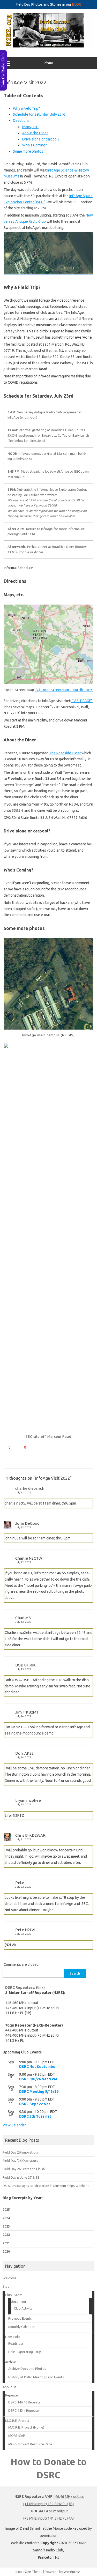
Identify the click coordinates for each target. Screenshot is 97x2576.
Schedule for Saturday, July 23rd (39, 114)
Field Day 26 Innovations (21, 2152)
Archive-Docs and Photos (27, 2369)
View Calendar (14, 2125)
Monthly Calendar (21, 2327)
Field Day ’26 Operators (20, 2161)
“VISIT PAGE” (82, 701)
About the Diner (35, 133)
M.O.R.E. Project (17, 2421)
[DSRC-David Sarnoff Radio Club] (48, 46)
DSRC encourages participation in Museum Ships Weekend (46, 2186)
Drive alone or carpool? (41, 139)
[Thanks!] (5, 1447)
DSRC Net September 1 (39, 2067)
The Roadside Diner (65, 753)
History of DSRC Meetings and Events (36, 2377)
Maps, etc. (30, 127)
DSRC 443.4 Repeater (24, 2410)
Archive (11, 2362)
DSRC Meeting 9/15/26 (39, 2091)
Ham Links (13, 2337)
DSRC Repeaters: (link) (25, 1987)
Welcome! (10, 2278)
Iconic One (23, 2572)
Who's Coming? (35, 145)
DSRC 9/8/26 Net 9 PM (38, 2079)
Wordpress (72, 2572)
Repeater (12, 2395)
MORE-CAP (17, 2436)
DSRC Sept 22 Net (35, 2104)
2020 (6, 2251)
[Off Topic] (21, 1447)
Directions (21, 121)
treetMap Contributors (73, 690)
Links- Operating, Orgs (25, 2352)
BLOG (77, 4)
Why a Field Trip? (26, 108)
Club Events (14, 2295)
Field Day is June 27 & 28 (21, 2177)
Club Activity (23, 2308)
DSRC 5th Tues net (35, 2116)
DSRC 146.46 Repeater (25, 2402)
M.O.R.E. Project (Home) (26, 2427)
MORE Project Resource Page (30, 2444)
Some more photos (28, 151)
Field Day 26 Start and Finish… (25, 2169)
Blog (6, 2286)
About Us (9, 2387)
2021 (6, 2243)
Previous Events (20, 2318)
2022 (6, 2235)
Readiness (16, 2343)
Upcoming (18, 2302)
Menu (49, 62)
